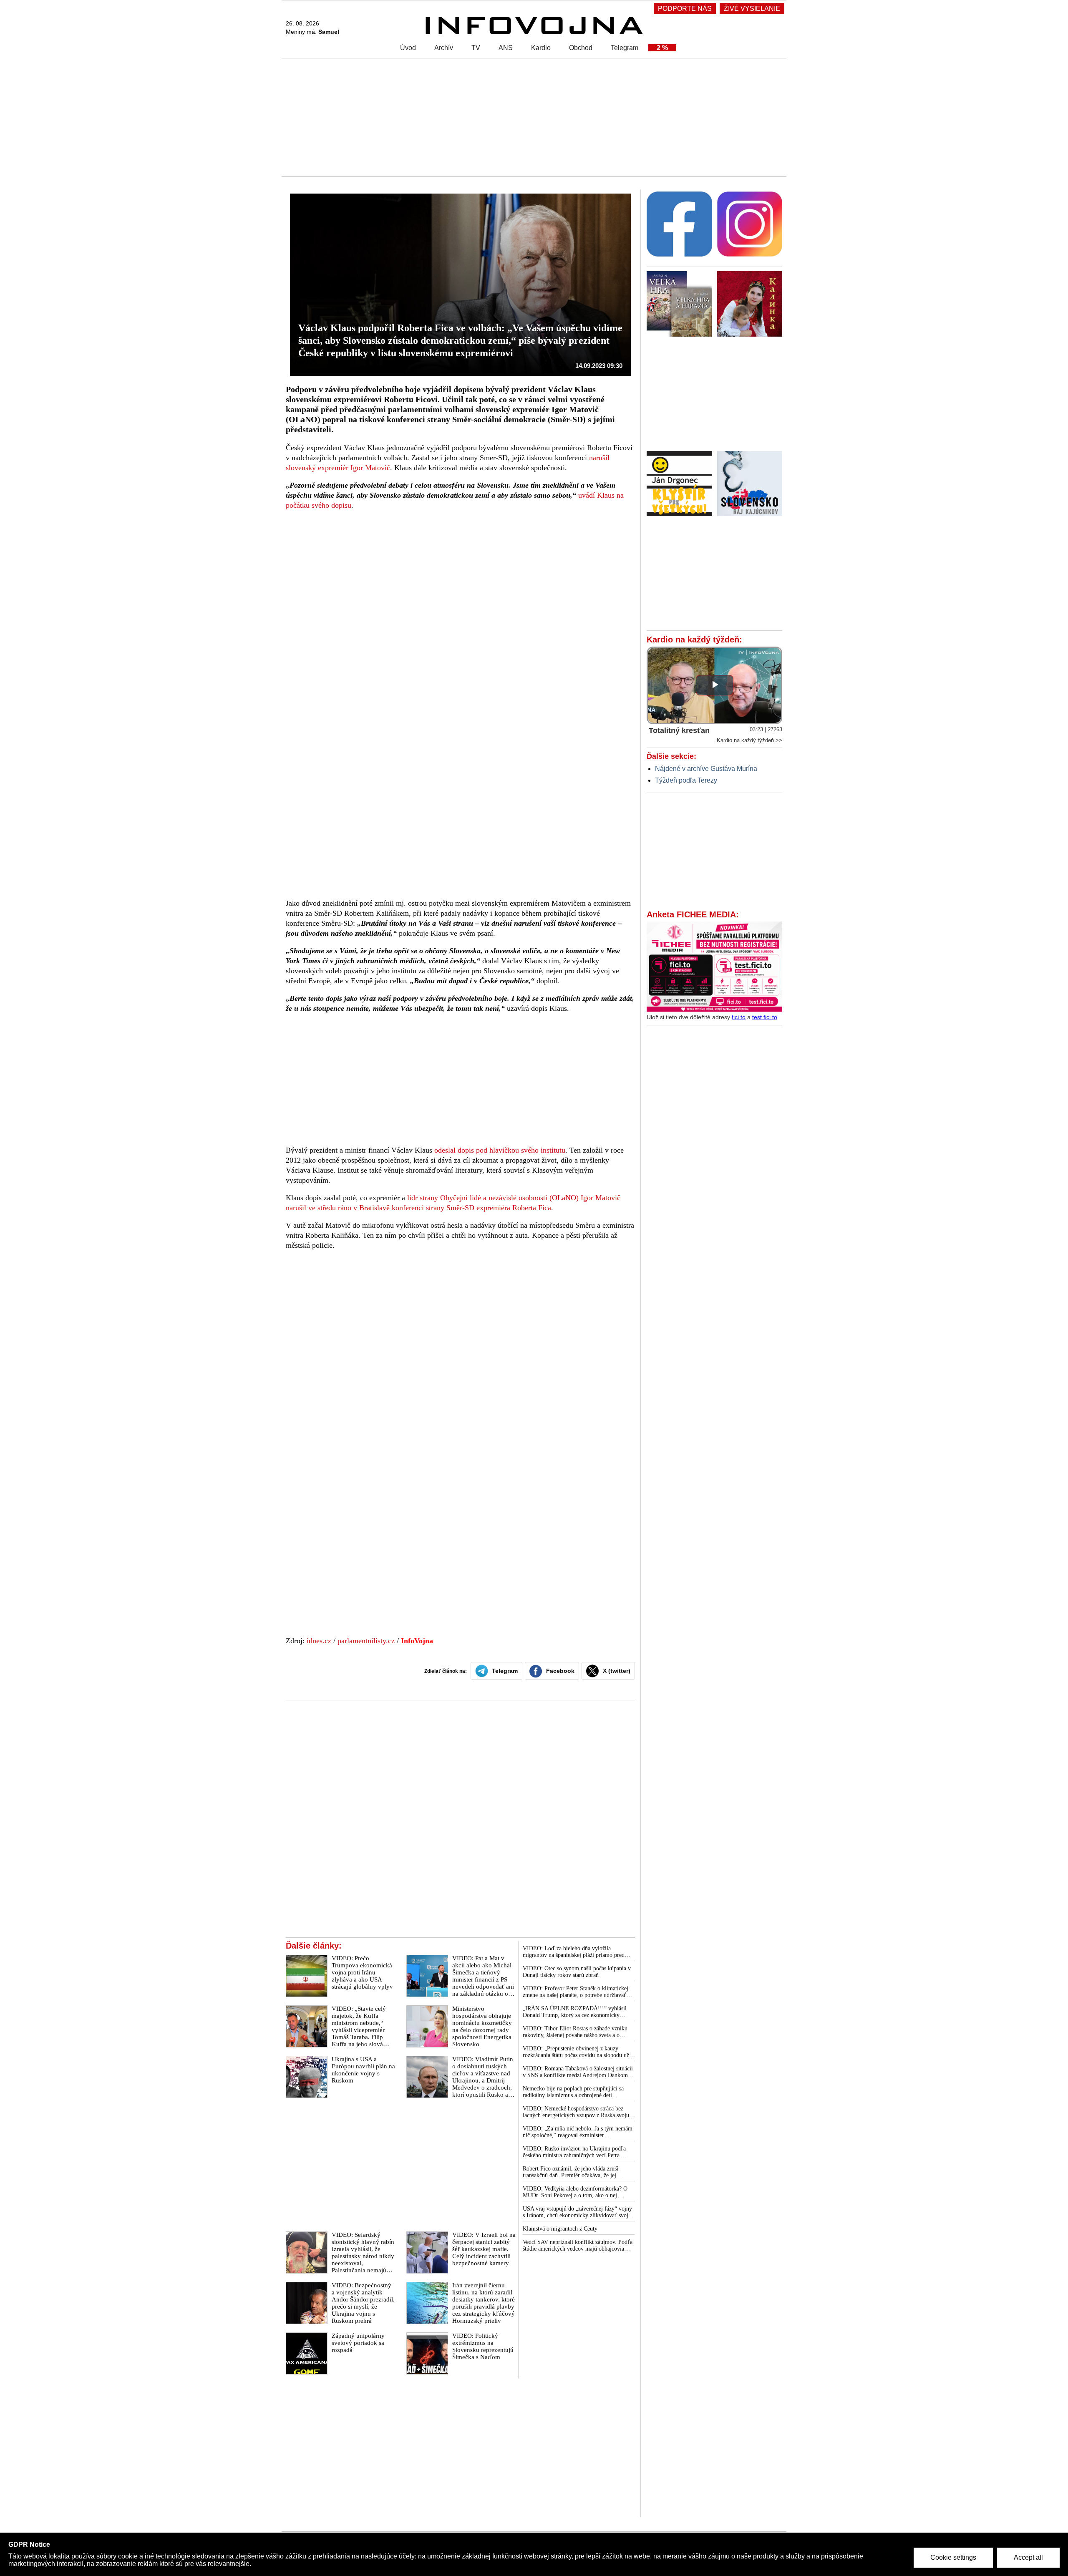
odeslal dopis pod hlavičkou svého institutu (500, 1150)
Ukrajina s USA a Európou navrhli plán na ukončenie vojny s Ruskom (363, 2070)
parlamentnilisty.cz (366, 1641)
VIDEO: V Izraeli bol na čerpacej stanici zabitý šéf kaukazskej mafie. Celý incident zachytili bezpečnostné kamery (484, 2249)
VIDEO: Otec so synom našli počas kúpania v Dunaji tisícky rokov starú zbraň (577, 1972)
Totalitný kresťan (679, 730)
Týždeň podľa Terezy (686, 780)
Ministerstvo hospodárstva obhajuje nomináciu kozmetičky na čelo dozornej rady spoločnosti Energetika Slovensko (482, 2026)
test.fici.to (765, 1017)
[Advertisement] (532, 117)
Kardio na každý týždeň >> (749, 740)
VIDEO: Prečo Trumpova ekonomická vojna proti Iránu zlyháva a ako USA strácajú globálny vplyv (362, 1972)
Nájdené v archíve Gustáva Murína (706, 769)
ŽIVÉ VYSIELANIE (752, 9)
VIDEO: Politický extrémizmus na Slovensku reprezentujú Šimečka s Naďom (483, 2346)
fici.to (739, 1017)
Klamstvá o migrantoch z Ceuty (560, 2229)
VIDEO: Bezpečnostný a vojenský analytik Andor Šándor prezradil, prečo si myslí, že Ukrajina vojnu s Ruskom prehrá (363, 2303)
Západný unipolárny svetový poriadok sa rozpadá (358, 2343)
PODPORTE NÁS (685, 9)
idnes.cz (318, 1641)
